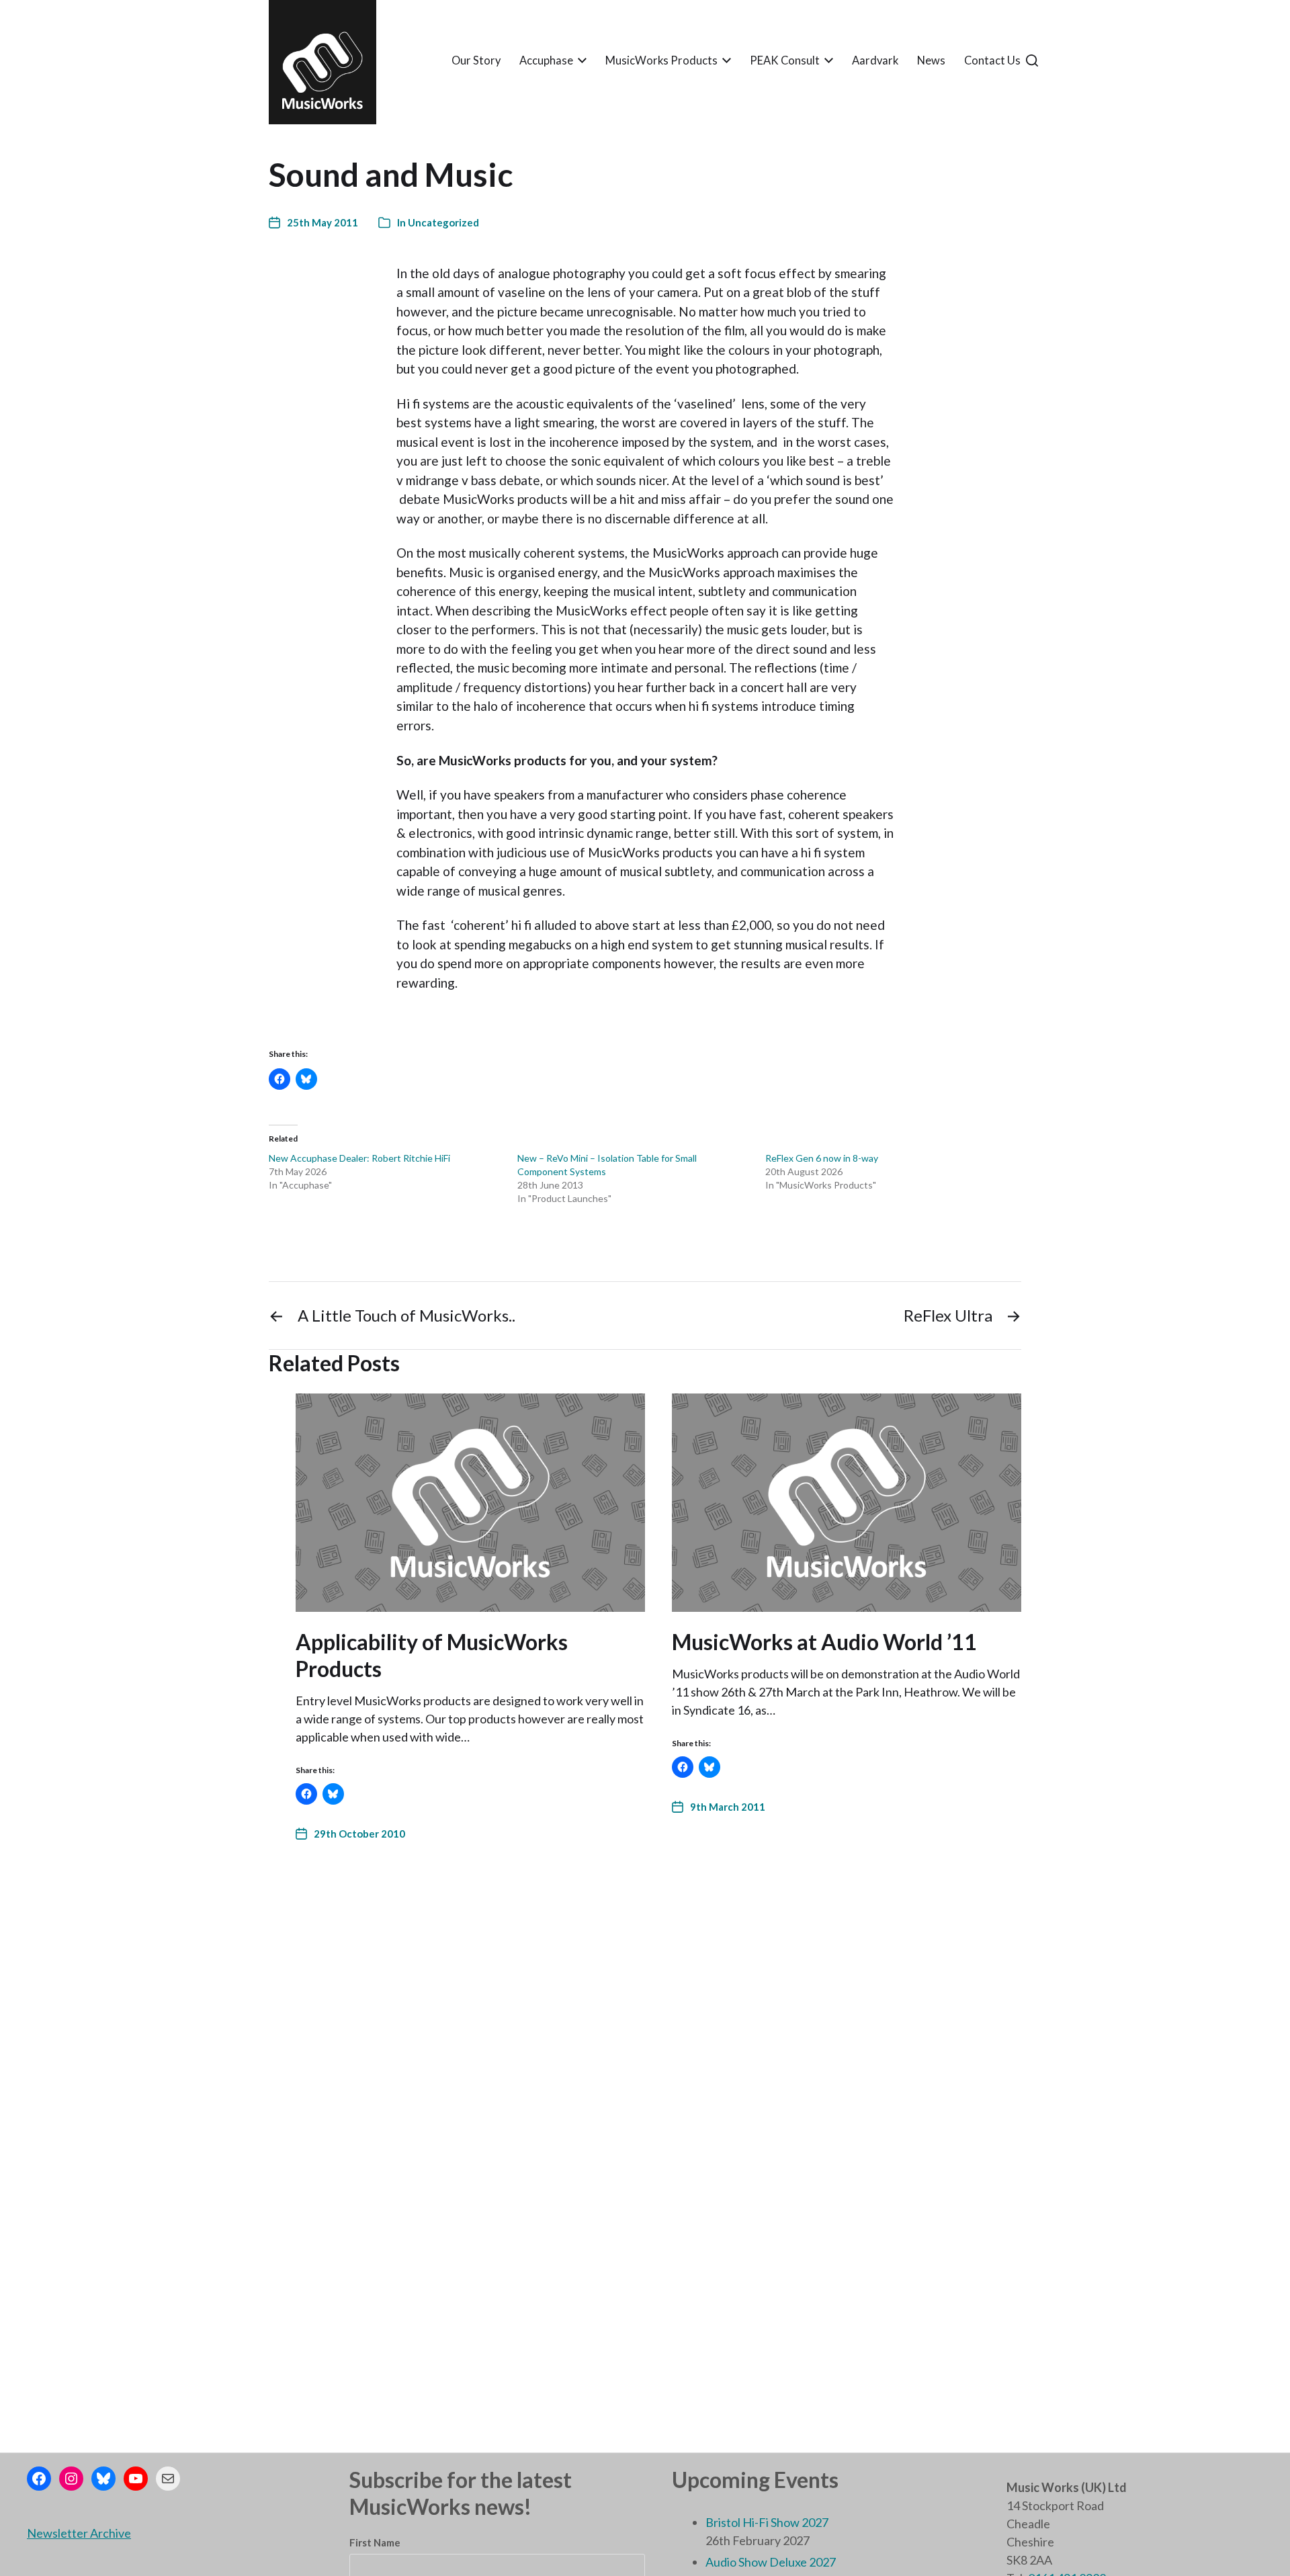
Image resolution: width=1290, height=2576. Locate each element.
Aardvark (875, 61)
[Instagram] (71, 2479)
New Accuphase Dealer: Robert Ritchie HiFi (359, 1158)
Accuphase (546, 61)
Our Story (476, 61)
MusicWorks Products (661, 61)
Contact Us (992, 61)
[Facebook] (39, 2479)
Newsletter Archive (79, 2533)
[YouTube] (136, 2479)
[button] (1032, 60)
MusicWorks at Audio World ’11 (824, 1642)
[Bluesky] (103, 2479)
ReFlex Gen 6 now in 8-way (822, 1158)
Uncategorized (443, 222)
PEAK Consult (785, 61)
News (931, 61)
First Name (375, 2542)
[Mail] (168, 2479)
